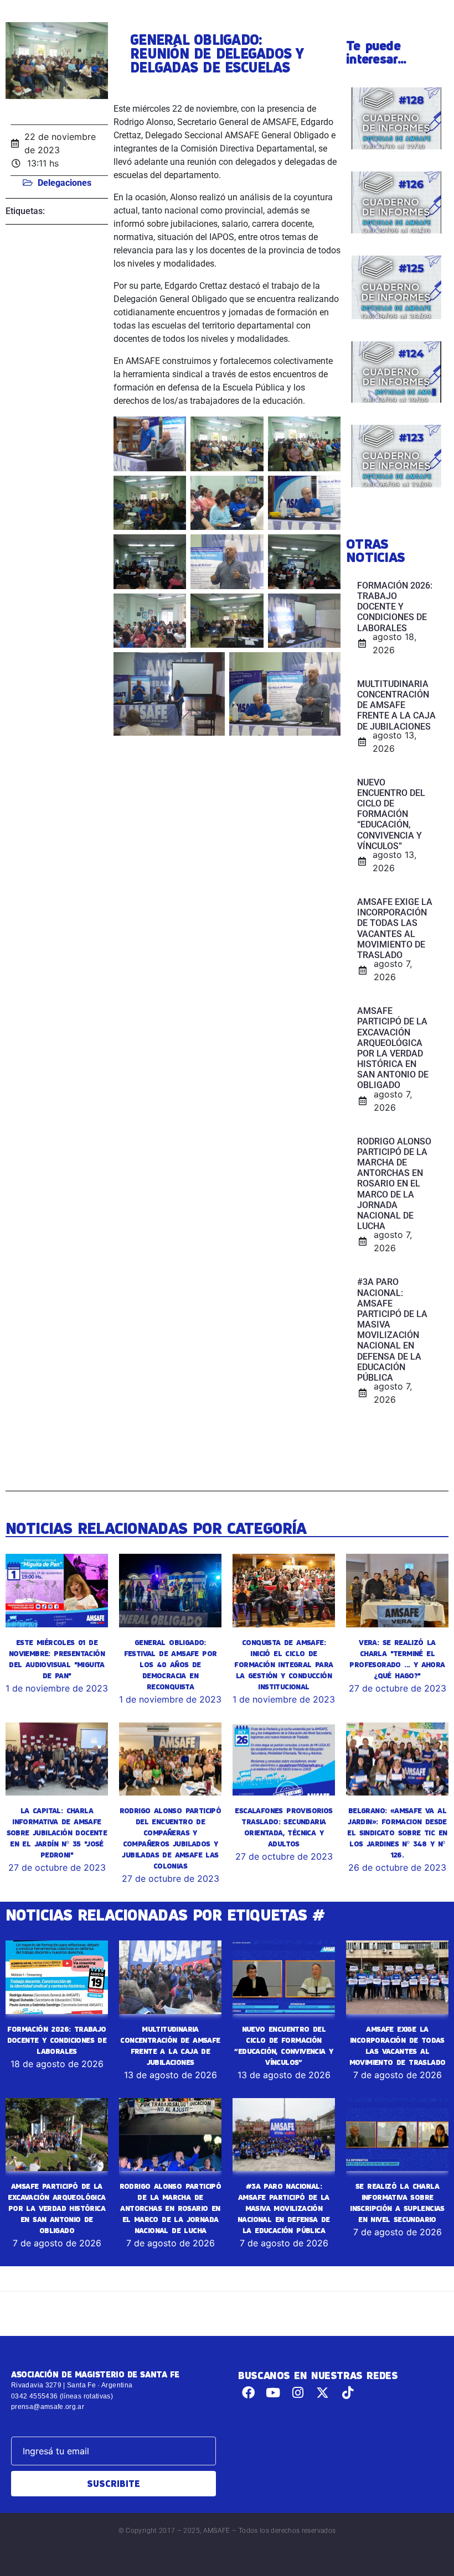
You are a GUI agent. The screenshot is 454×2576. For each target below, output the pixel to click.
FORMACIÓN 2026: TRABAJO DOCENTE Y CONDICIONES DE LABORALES (57, 2040)
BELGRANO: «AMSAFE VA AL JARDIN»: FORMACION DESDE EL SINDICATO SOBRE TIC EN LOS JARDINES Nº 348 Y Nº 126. (397, 1833)
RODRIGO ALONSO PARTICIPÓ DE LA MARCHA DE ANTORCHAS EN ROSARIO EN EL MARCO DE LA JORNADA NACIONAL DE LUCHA (171, 2208)
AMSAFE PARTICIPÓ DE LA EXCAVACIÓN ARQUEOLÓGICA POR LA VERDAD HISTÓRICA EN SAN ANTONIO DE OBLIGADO (56, 2208)
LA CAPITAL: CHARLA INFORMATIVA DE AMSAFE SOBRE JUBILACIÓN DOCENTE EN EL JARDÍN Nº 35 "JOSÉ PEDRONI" (57, 1833)
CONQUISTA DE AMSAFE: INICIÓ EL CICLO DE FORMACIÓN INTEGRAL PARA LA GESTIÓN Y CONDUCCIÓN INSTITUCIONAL (283, 1664)
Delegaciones (65, 183)
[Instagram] (298, 2393)
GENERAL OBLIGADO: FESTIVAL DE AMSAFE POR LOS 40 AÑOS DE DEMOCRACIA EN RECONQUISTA (171, 1664)
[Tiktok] (347, 2393)
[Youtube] (273, 2393)
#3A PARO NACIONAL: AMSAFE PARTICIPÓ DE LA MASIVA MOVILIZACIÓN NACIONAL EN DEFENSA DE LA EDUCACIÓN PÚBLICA (284, 2208)
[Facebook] (248, 2393)
